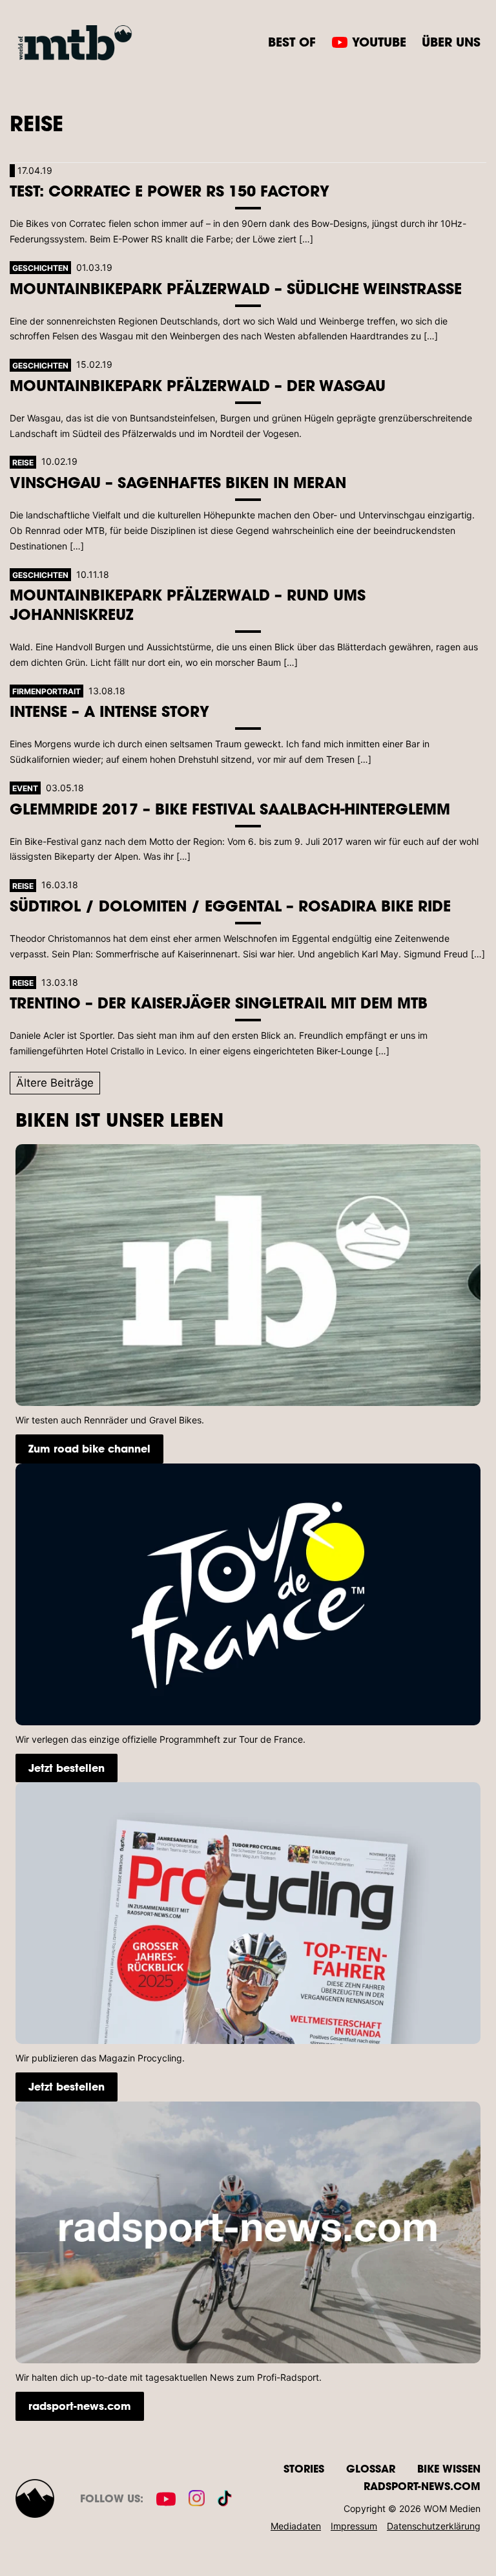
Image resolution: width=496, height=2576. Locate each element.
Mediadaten (296, 2526)
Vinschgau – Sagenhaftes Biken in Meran (178, 482)
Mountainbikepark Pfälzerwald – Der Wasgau (198, 385)
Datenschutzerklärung (434, 2526)
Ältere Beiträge (55, 1083)
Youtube (379, 42)
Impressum (354, 2526)
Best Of (292, 42)
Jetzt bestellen (67, 1768)
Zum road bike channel (89, 1448)
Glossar (371, 2468)
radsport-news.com (80, 2406)
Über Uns (451, 42)
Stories (304, 2468)
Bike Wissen (449, 2468)
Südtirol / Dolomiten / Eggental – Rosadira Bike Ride (230, 905)
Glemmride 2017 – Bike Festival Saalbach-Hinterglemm (230, 808)
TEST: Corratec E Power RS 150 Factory (170, 190)
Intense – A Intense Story (109, 711)
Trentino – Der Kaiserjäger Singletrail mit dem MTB (219, 1002)
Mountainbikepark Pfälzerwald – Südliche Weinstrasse (236, 288)
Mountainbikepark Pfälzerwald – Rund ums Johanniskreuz (188, 604)
